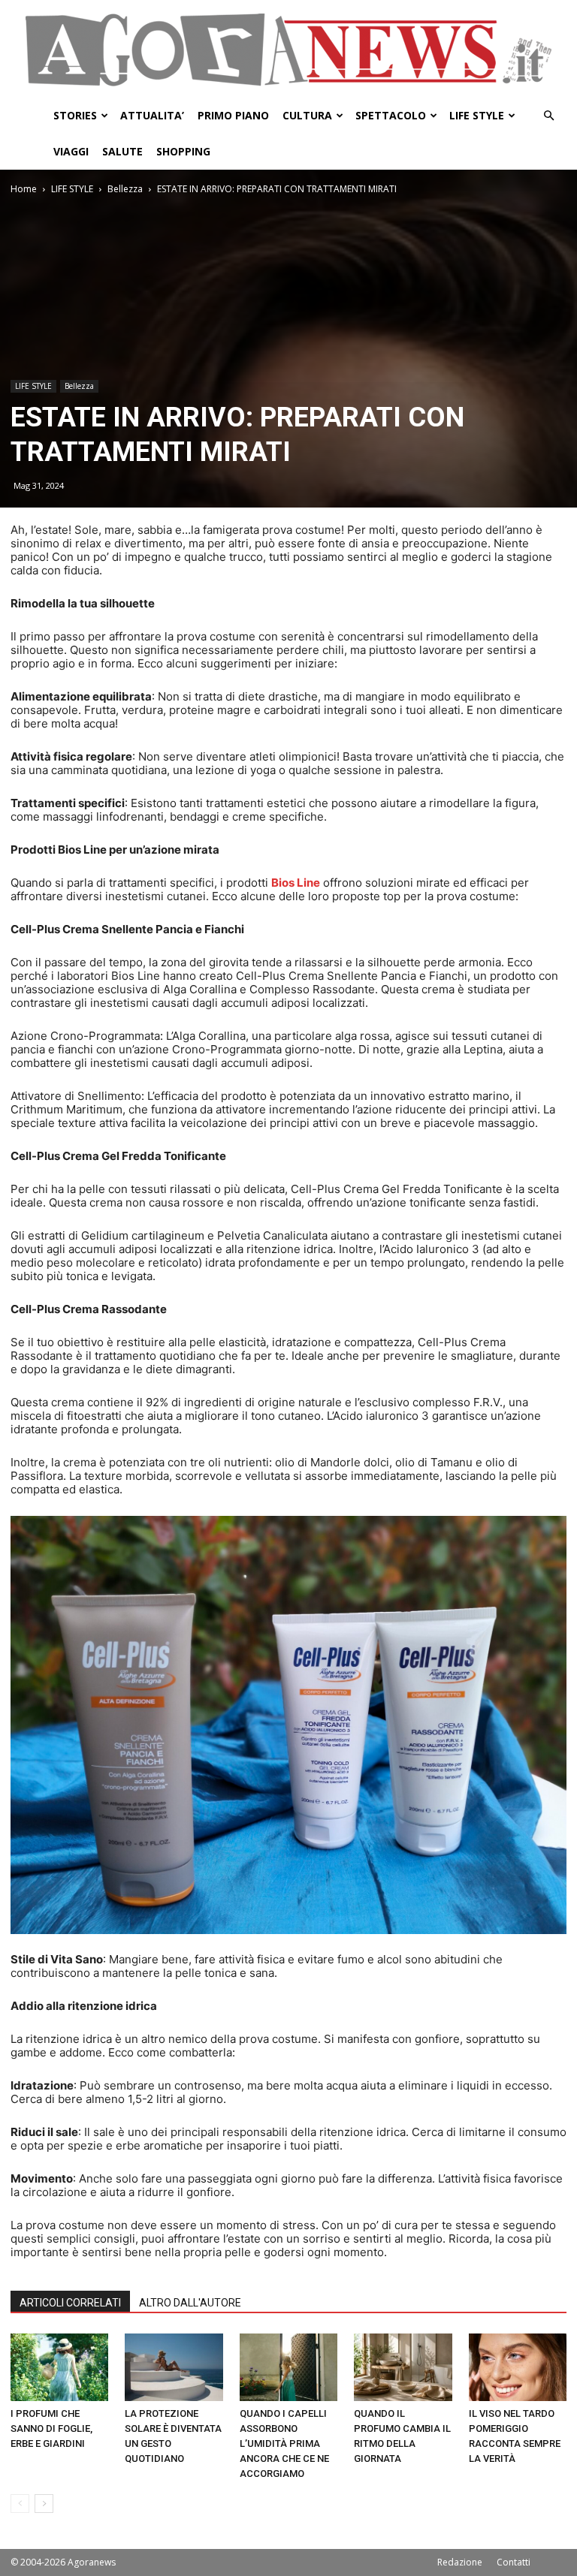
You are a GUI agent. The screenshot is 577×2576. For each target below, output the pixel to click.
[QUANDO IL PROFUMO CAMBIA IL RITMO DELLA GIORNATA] (403, 2367)
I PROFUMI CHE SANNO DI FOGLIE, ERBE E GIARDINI (51, 2428)
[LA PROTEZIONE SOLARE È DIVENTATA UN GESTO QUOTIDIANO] (174, 2367)
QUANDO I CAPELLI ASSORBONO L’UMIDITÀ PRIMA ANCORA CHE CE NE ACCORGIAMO (284, 2443)
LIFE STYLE (477, 115)
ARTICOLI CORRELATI (70, 2303)
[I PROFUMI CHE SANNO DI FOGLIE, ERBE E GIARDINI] (59, 2367)
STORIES (75, 115)
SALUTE (122, 151)
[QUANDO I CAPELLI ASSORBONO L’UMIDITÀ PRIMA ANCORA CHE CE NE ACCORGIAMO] (288, 2367)
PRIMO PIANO (233, 115)
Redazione (460, 2562)
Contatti (514, 2562)
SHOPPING (183, 151)
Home (24, 189)
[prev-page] (20, 2504)
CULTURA (307, 115)
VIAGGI (71, 151)
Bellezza (125, 189)
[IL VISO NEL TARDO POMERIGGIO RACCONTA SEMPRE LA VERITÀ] (518, 2367)
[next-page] (44, 2504)
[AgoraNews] (288, 50)
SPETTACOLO (391, 115)
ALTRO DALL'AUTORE (190, 2303)
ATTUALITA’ (152, 115)
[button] (548, 116)
